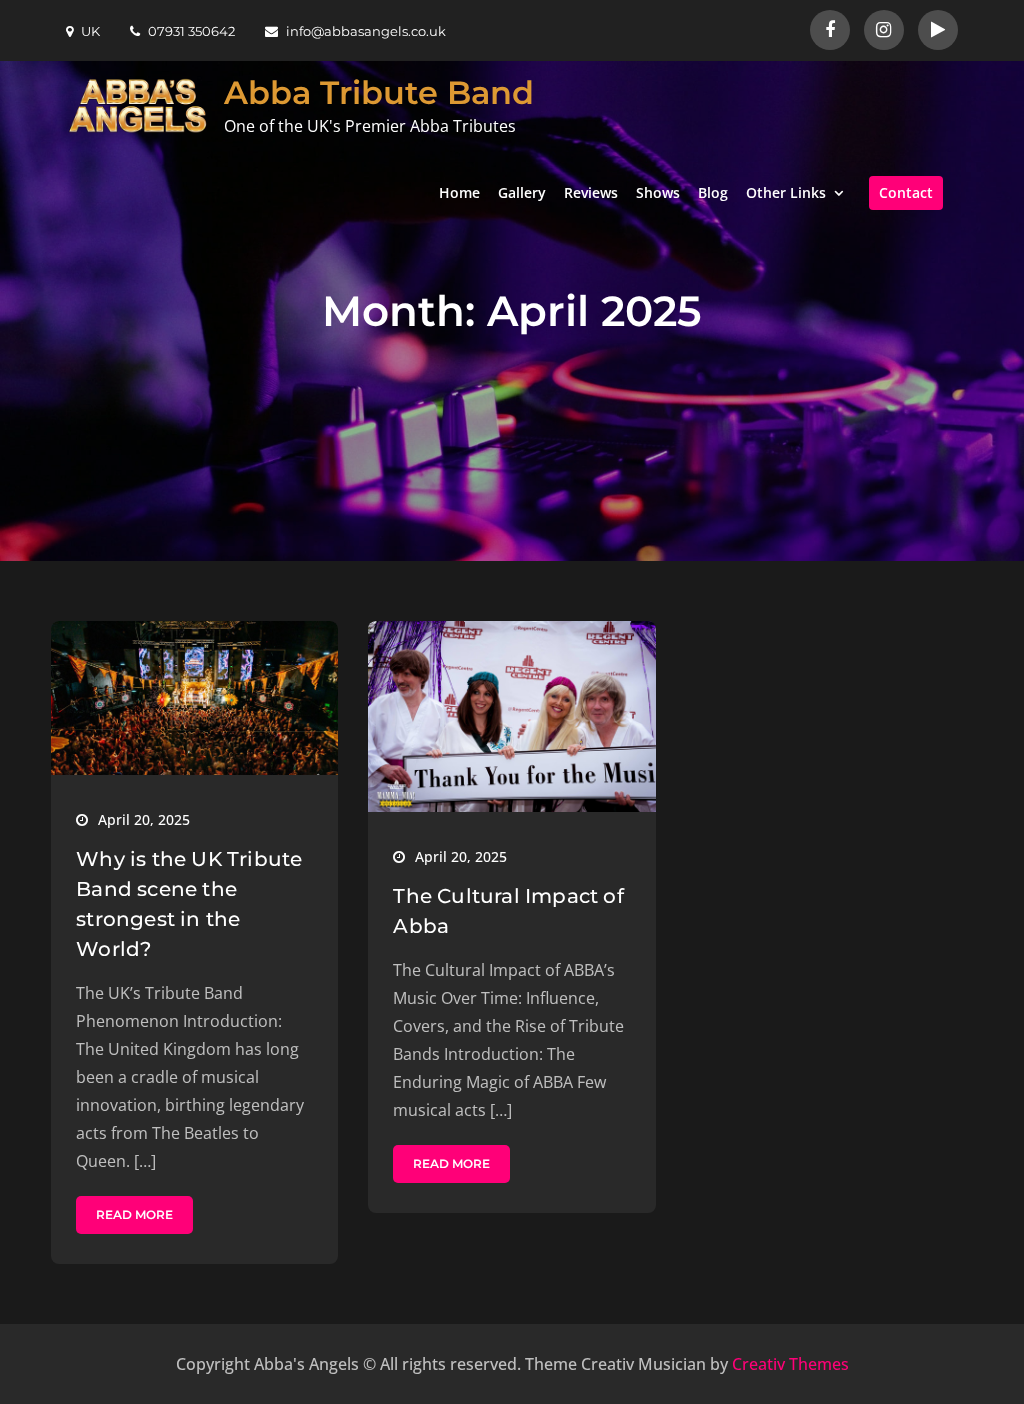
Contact (906, 192)
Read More (134, 1214)
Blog (713, 192)
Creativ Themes (790, 1364)
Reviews (591, 192)
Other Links (786, 192)
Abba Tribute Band (379, 92)
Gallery (522, 192)
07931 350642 (191, 31)
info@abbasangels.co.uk (366, 31)
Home (459, 192)
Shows (658, 192)
